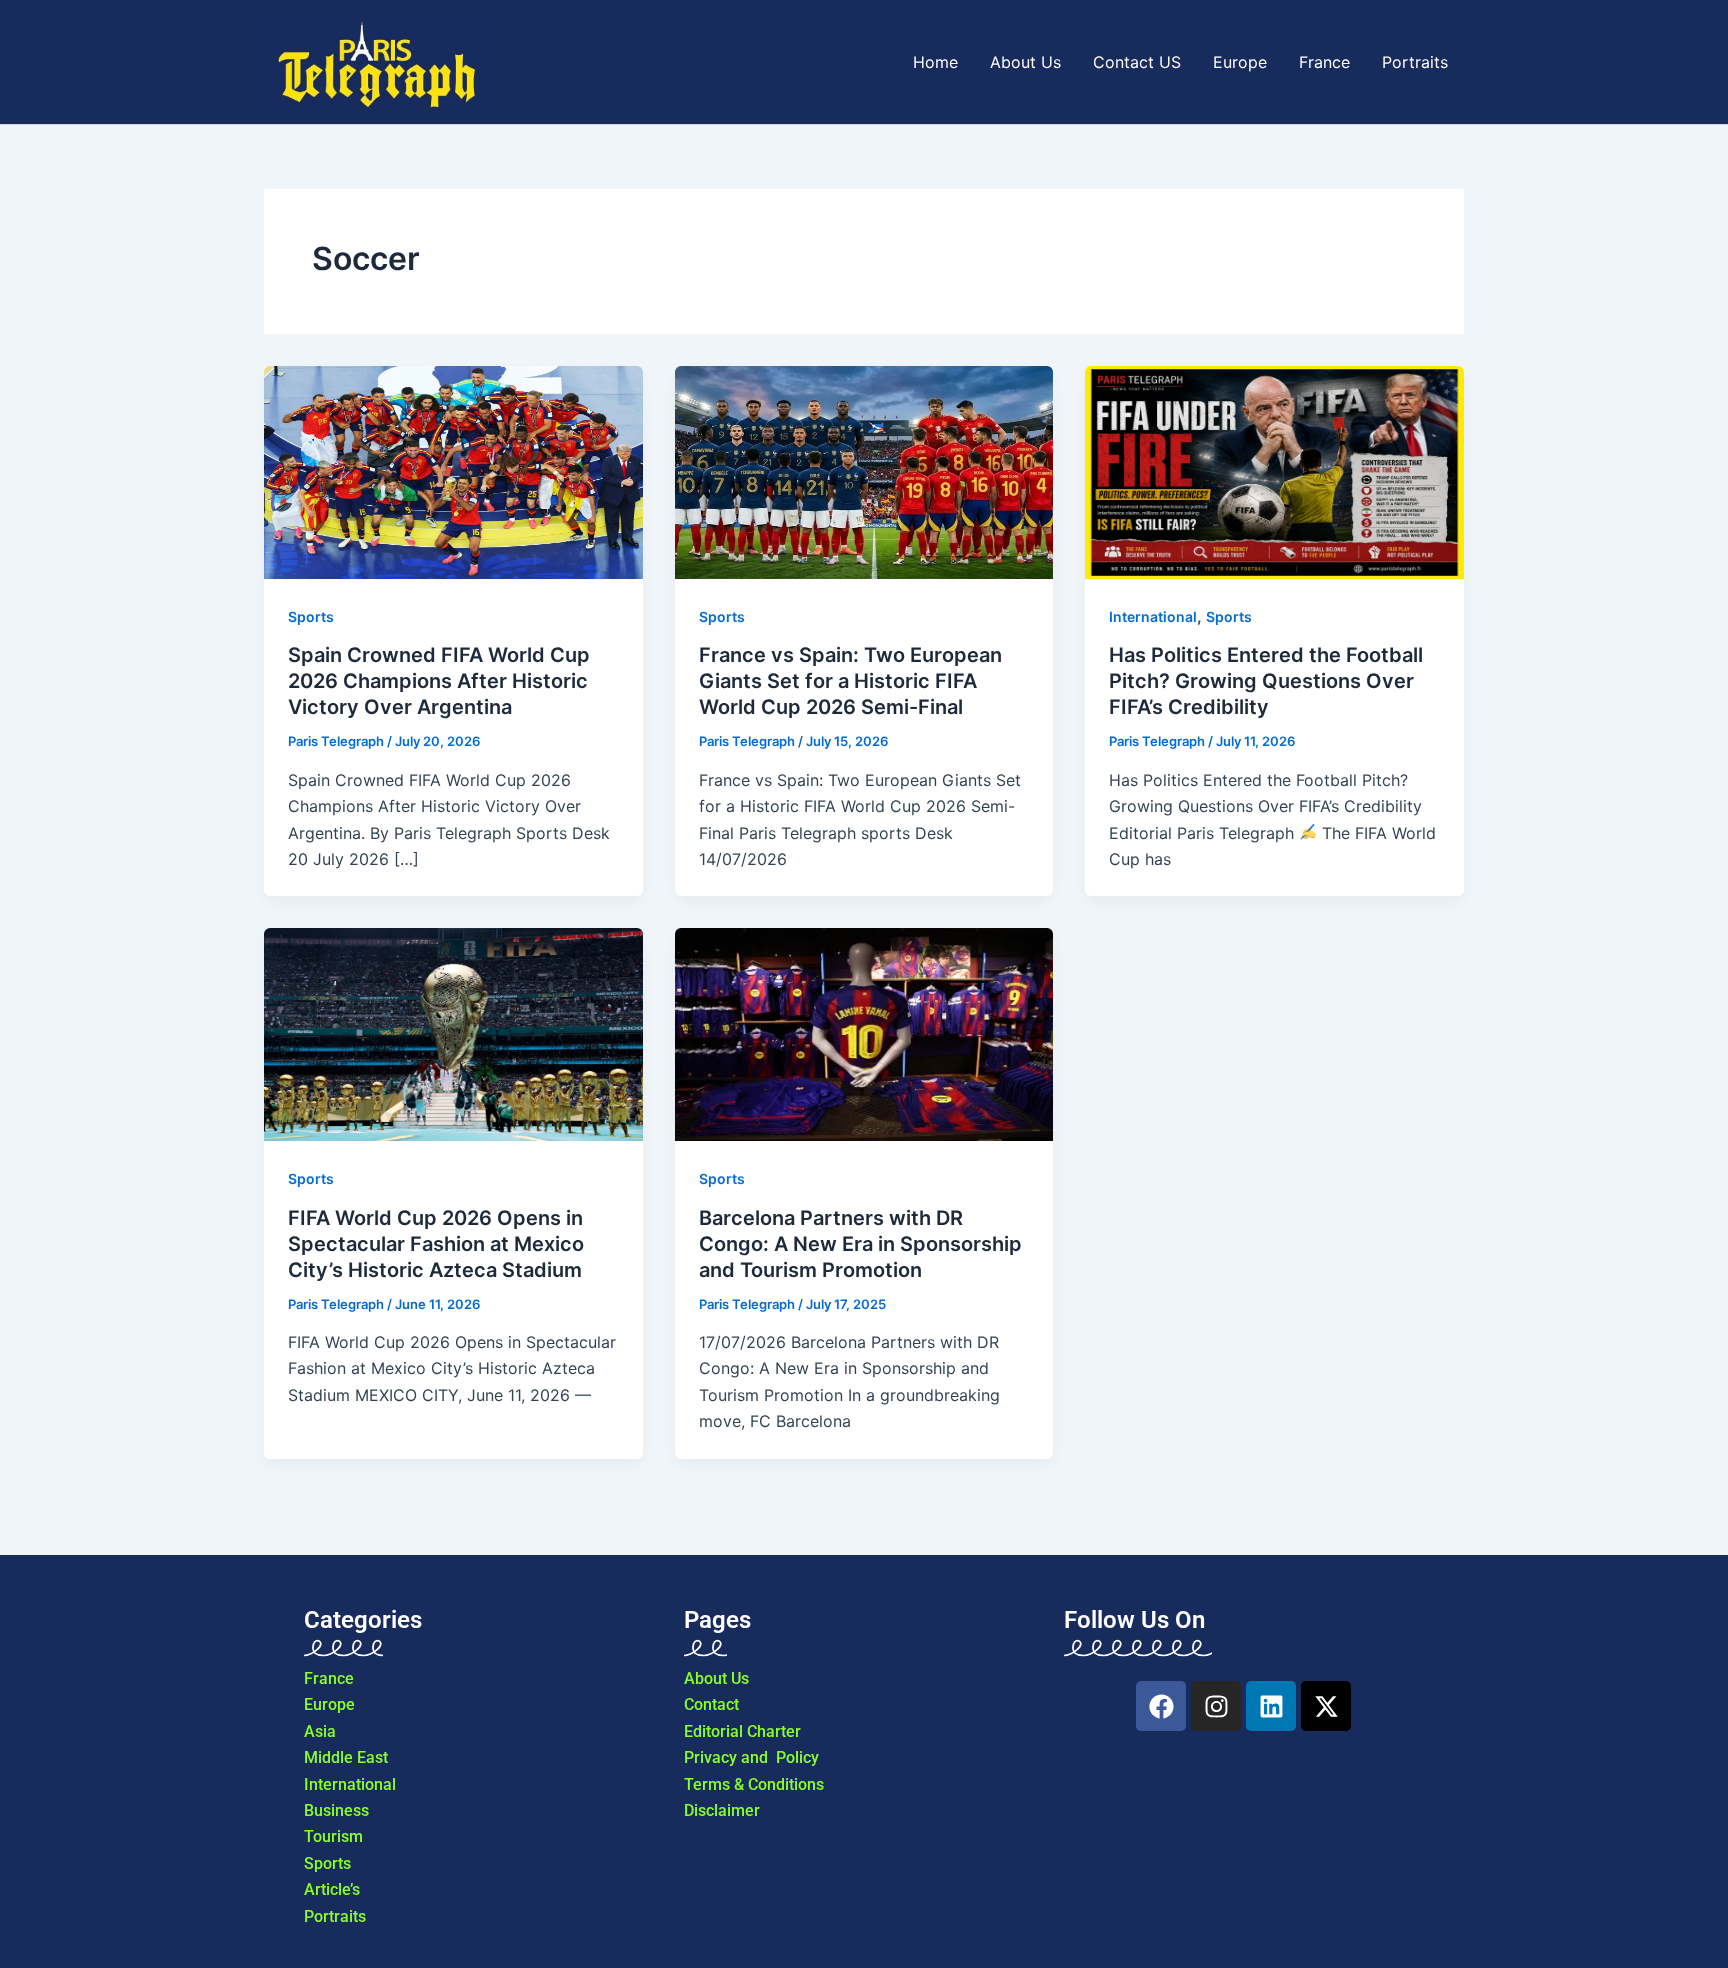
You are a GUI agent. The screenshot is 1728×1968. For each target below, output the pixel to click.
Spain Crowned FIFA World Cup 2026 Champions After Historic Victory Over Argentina (439, 681)
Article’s (332, 1889)
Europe (1240, 62)
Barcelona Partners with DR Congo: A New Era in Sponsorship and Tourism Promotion (860, 1244)
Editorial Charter (742, 1731)
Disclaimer (722, 1810)
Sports (311, 616)
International (350, 1784)
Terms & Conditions (754, 1784)
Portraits (1415, 62)
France (1324, 62)
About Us (1025, 62)
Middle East (346, 1757)
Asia (320, 1731)
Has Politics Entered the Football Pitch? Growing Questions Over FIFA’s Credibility (1266, 681)
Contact (711, 1704)
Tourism (333, 1836)
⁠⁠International (1153, 616)
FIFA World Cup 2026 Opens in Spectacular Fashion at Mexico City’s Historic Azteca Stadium (436, 1244)
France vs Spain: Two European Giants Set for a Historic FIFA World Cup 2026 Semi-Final (850, 681)
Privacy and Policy (751, 1757)
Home (935, 62)
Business (336, 1810)
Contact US (1137, 62)
